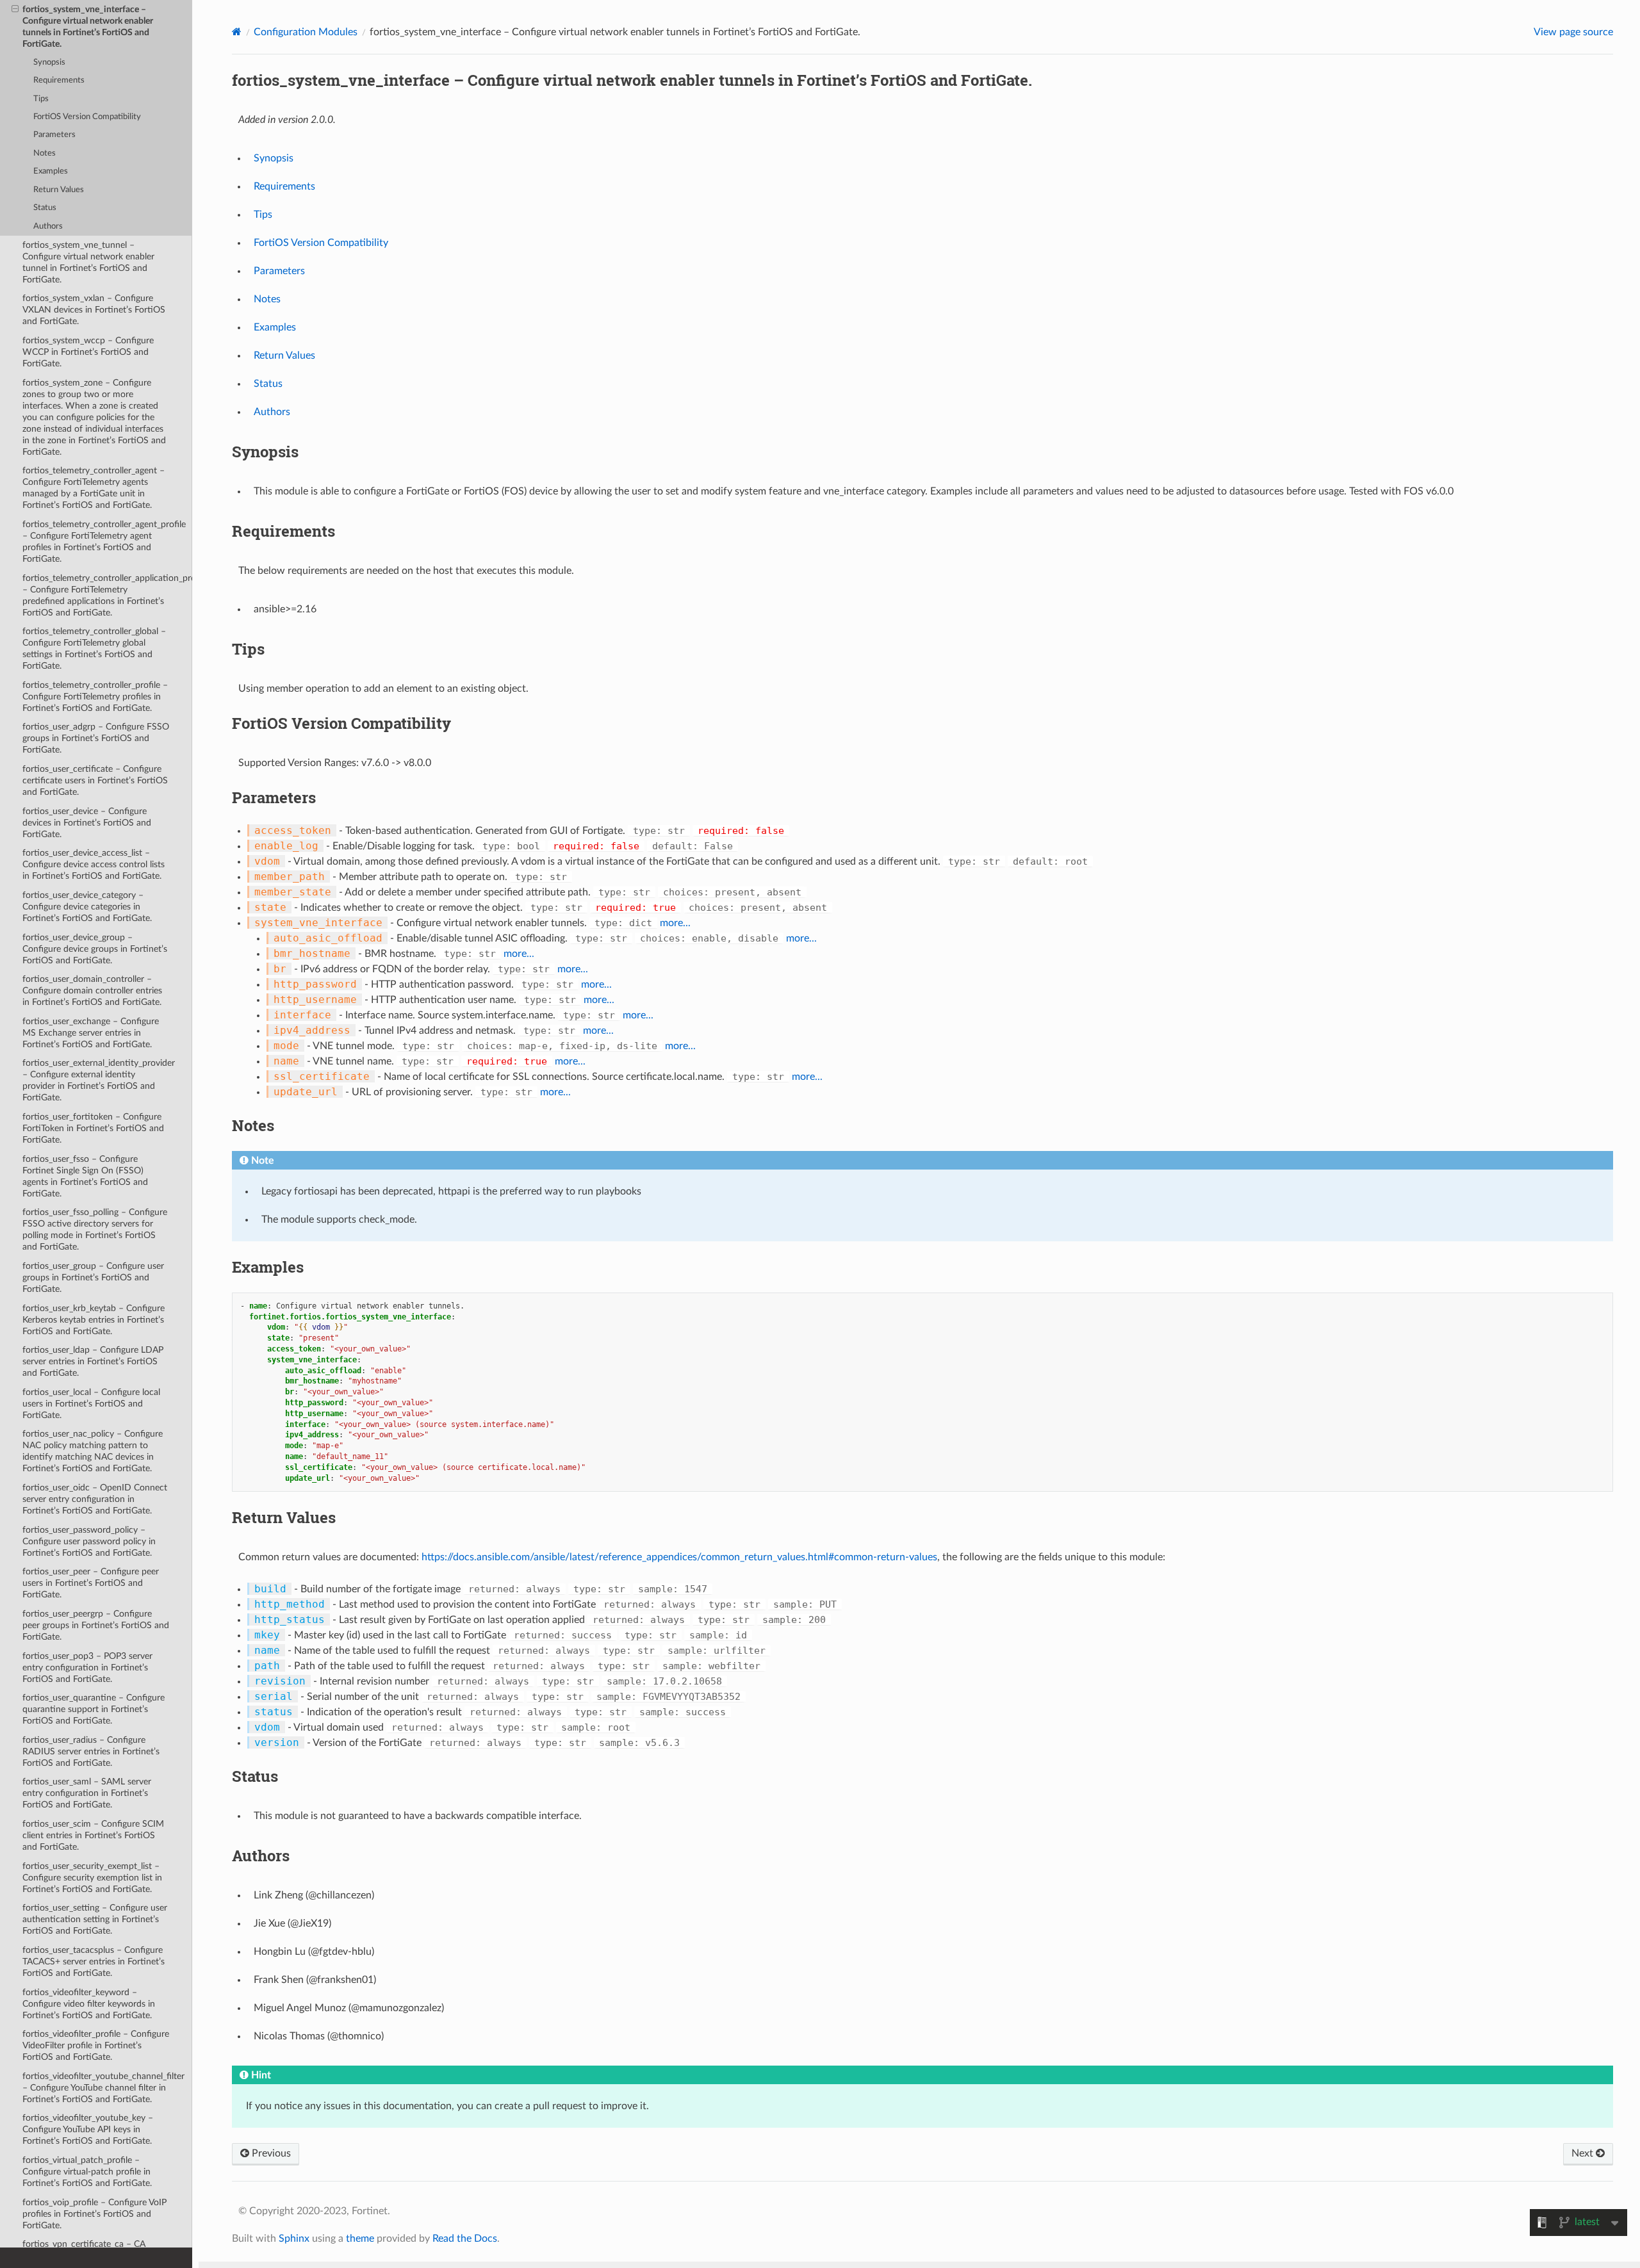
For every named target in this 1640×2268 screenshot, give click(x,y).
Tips (41, 99)
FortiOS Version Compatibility (87, 117)
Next (1584, 2153)
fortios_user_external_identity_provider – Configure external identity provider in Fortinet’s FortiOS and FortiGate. (99, 1080)
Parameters (54, 135)
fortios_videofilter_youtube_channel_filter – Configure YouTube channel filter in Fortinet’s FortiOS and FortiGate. (103, 2088)
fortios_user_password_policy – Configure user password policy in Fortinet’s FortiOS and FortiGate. (89, 1541)
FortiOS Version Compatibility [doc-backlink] (341, 723)
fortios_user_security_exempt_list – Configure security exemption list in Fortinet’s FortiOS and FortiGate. (92, 1878)
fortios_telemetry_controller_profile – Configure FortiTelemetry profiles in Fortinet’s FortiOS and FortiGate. (95, 697)
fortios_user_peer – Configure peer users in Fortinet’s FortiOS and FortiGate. (91, 1583)
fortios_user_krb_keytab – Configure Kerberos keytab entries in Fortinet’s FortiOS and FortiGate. (94, 1320)
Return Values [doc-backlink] (284, 1517)
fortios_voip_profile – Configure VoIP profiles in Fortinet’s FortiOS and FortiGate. (94, 2214)
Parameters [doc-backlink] (274, 797)
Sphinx (294, 2239)
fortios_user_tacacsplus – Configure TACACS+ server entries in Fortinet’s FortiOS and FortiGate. (94, 1962)
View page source (1573, 32)
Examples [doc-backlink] (268, 1267)
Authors (48, 226)
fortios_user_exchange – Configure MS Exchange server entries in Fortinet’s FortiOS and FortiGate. (91, 1033)
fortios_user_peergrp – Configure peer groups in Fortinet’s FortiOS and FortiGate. (96, 1625)
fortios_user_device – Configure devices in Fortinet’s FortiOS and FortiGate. (87, 823)
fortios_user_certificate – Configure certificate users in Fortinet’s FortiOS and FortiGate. (95, 780)
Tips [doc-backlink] (248, 649)
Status (45, 208)
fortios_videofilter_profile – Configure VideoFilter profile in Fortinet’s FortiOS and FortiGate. (96, 2045)
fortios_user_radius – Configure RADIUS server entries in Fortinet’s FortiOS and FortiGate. (91, 1751)
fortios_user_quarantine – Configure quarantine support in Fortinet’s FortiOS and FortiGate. (94, 1709)
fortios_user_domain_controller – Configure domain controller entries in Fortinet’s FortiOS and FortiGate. (92, 991)
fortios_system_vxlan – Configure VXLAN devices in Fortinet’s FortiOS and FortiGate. (94, 310)
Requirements (59, 80)
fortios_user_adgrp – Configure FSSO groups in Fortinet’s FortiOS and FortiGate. (96, 738)
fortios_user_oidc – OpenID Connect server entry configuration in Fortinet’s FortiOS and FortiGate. (95, 1499)
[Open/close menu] (15, 10)
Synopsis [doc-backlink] (265, 452)
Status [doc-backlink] (255, 1776)
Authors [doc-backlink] (261, 1856)
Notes (45, 153)
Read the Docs (465, 2239)
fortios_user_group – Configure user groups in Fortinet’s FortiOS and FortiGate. (93, 1277)
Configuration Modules (306, 32)
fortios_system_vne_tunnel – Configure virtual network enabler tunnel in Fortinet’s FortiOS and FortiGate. (88, 262)
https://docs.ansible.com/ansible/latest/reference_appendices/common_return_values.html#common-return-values (679, 1557)
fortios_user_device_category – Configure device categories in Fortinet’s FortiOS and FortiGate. (87, 907)
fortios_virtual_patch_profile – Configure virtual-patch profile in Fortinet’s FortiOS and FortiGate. (87, 2172)
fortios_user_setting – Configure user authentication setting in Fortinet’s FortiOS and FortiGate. (95, 1919)
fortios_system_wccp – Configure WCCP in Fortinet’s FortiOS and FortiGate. (88, 352)
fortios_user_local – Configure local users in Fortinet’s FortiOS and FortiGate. (91, 1404)
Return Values (59, 190)
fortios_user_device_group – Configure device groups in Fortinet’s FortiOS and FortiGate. (95, 949)
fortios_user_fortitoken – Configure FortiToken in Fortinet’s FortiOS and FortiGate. (93, 1128)
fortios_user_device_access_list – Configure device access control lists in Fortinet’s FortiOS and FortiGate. (94, 864)
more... (675, 923)
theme (360, 2239)
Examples (51, 171)
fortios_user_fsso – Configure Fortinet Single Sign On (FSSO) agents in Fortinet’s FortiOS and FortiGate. (85, 1176)
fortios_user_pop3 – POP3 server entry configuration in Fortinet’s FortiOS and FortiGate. (87, 1668)
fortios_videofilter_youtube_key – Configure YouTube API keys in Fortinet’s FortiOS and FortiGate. (88, 2129)
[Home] (237, 32)
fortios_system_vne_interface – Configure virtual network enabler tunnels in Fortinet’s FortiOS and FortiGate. (88, 27)
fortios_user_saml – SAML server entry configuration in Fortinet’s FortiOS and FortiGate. (87, 1793)
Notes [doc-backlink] (253, 1125)
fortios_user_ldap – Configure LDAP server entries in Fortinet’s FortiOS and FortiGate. (93, 1361)
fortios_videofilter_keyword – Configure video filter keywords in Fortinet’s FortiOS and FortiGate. (89, 2004)
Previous (270, 2153)
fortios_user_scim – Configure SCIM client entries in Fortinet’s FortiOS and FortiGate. (93, 1835)
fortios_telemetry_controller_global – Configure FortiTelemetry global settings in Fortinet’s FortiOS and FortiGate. (94, 649)
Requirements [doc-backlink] (283, 531)
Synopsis (49, 62)
